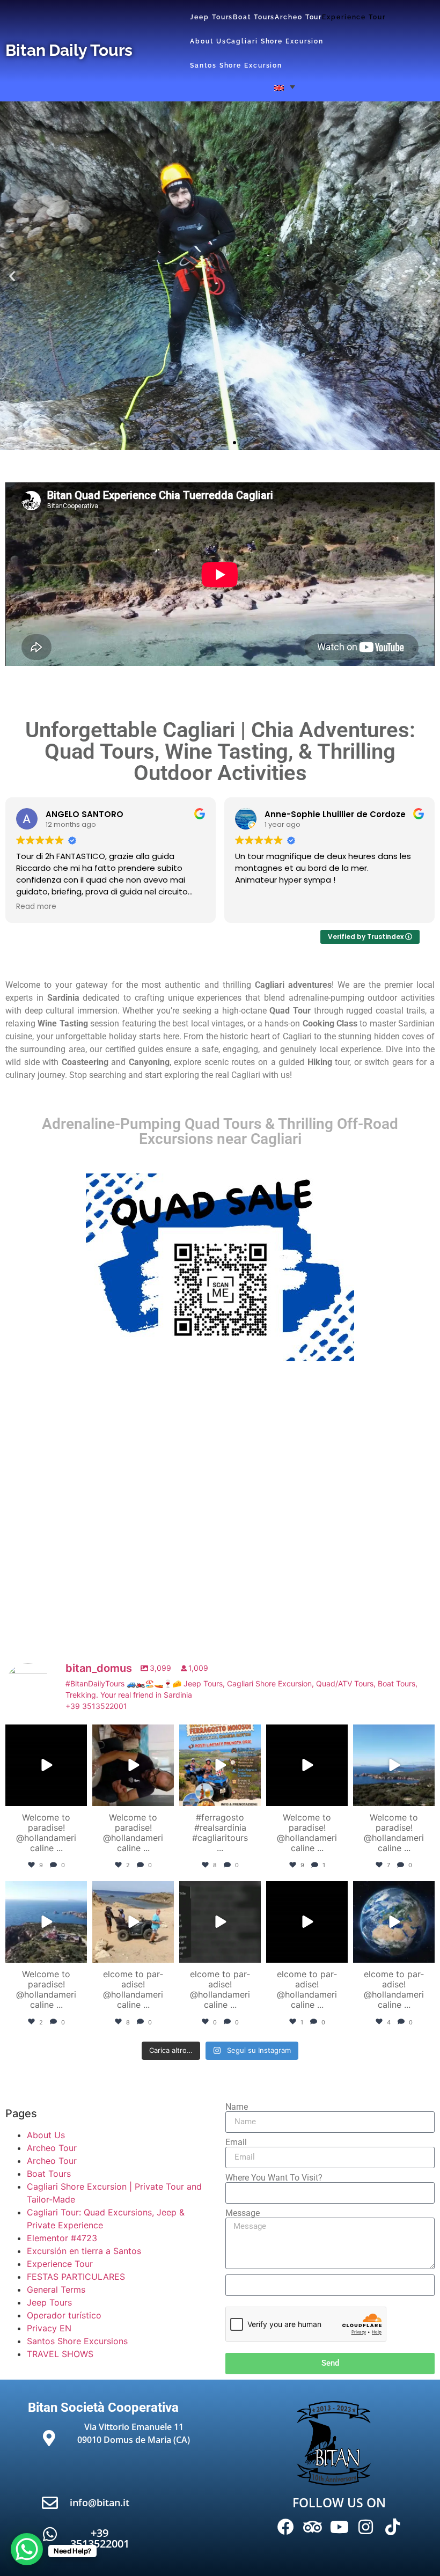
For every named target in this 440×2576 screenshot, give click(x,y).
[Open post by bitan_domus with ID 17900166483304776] (394, 1922)
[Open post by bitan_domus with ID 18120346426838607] (46, 1922)
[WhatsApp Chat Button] (27, 2549)
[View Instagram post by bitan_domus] (77, 1796)
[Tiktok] (392, 2527)
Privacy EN (49, 2328)
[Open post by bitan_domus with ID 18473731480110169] (220, 1922)
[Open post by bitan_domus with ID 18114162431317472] (307, 1765)
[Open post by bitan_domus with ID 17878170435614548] (307, 1922)
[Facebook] (286, 2527)
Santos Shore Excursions (77, 2341)
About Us (208, 41)
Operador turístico (64, 2315)
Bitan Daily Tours (69, 50)
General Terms (56, 2289)
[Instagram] (366, 2527)
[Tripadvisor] (313, 2527)
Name (237, 2107)
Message (243, 2213)
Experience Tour (354, 17)
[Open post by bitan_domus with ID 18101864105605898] (220, 1765)
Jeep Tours (211, 17)
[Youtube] (339, 2527)
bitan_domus (45, 1734)
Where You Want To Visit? (274, 2178)
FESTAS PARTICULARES (76, 2277)
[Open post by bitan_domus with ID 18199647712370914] (394, 1765)
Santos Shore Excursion (236, 65)
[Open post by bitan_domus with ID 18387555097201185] (46, 1765)
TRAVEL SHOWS (60, 2354)
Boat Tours (254, 17)
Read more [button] (36, 907)
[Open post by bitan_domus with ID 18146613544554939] (133, 1765)
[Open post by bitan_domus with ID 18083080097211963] (133, 1922)
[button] (285, 87)
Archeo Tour (298, 17)
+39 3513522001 (100, 2538)
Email (236, 2142)
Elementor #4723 (62, 2238)
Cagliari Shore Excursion (275, 41)
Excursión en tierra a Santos (84, 2251)
